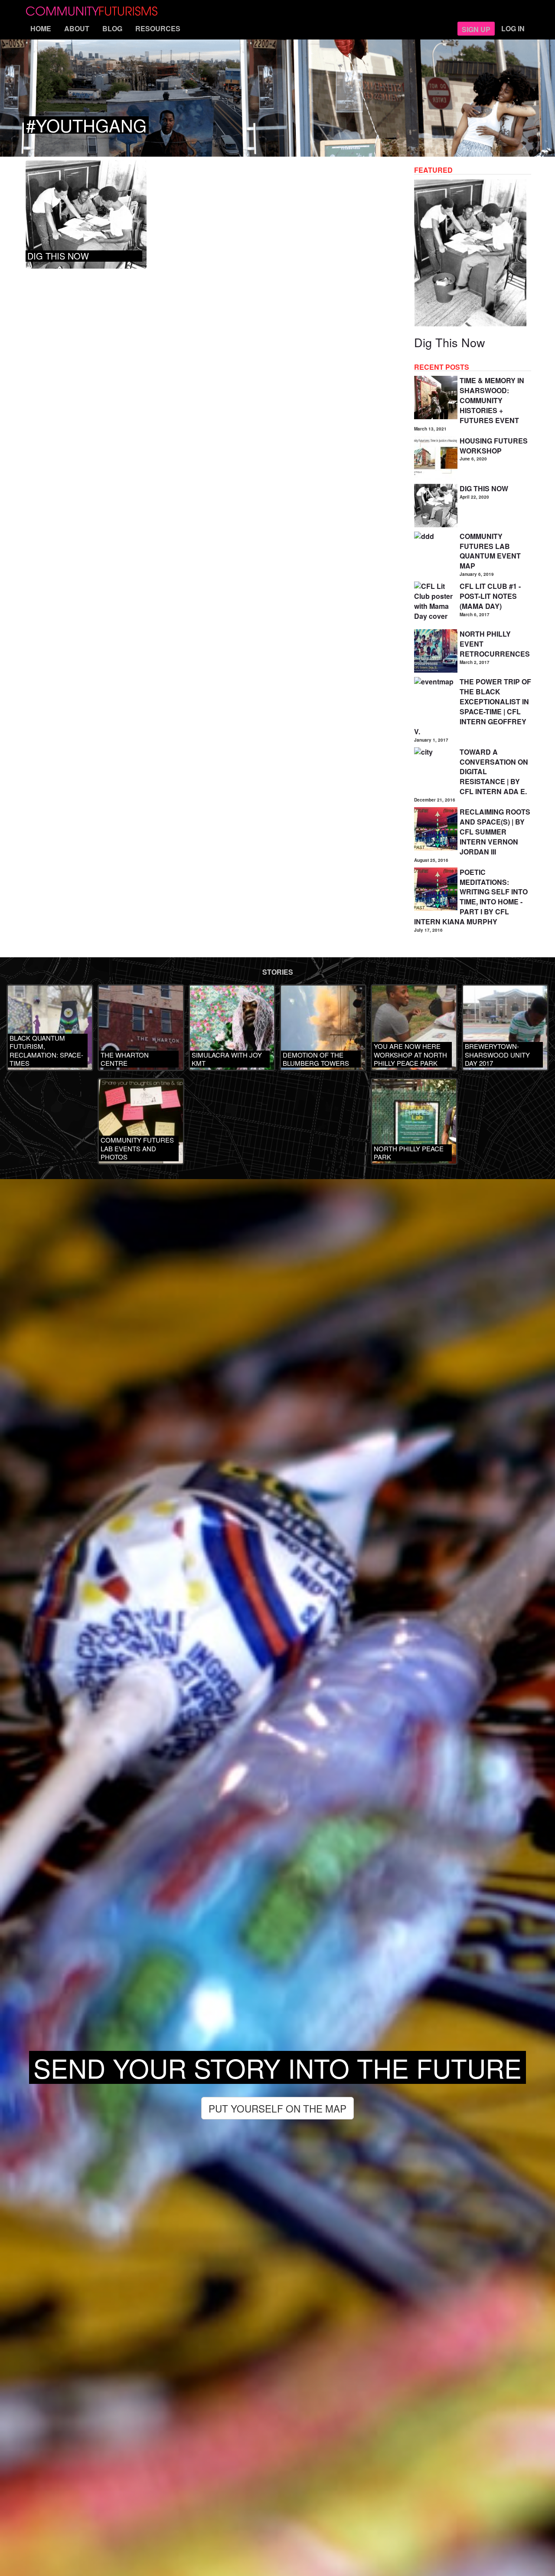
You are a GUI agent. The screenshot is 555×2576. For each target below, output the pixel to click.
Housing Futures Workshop (494, 446)
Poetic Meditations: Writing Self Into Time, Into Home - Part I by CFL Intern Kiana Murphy (471, 897)
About (77, 28)
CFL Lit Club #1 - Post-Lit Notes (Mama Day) (490, 596)
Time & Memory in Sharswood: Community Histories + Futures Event (492, 400)
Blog (112, 28)
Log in (513, 28)
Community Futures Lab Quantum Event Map (490, 551)
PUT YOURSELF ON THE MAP (277, 2108)
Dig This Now (450, 342)
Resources (158, 28)
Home (41, 28)
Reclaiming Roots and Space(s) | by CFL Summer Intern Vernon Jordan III (495, 831)
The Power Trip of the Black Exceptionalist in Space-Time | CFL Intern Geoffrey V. (473, 706)
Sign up (476, 29)
